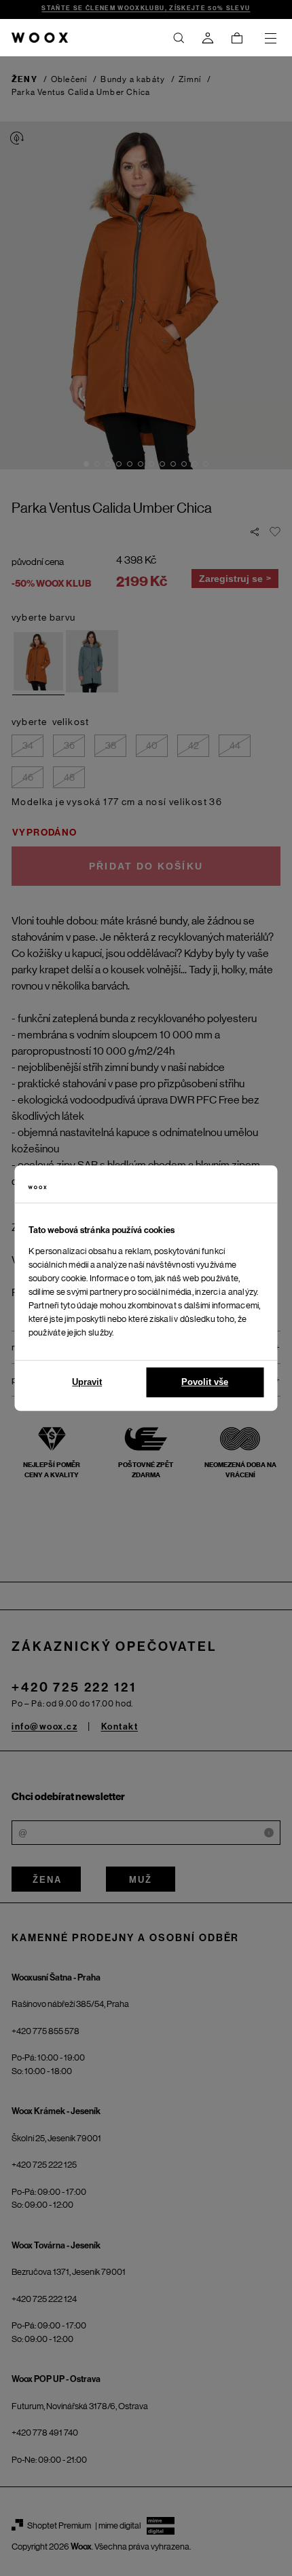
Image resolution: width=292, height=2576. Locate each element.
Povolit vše (205, 1382)
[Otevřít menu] (270, 38)
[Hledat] (179, 38)
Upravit (87, 1382)
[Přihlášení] (208, 38)
